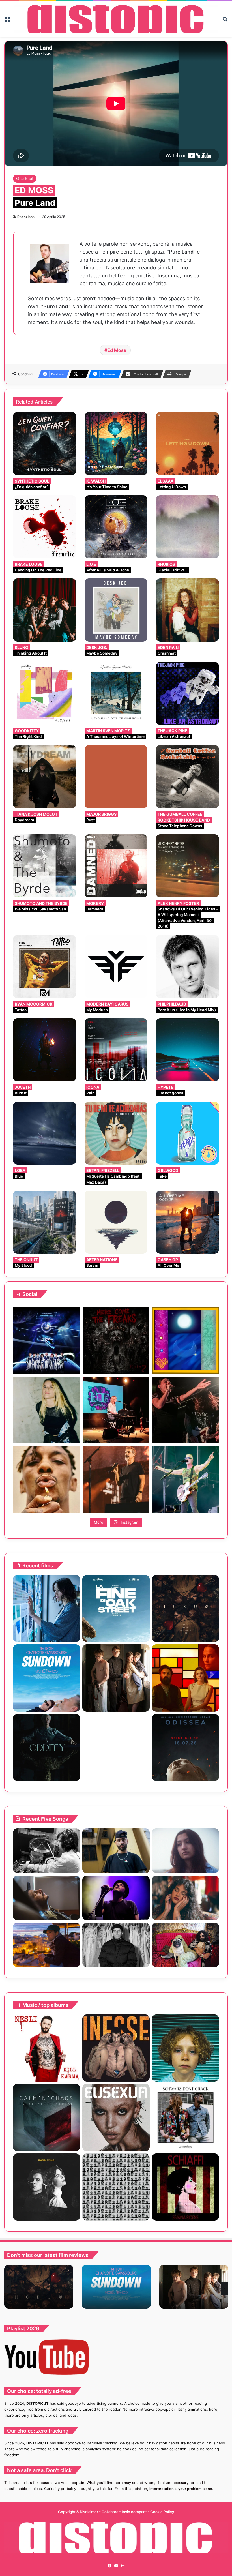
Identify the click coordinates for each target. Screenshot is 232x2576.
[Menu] (7, 21)
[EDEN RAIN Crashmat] (187, 610)
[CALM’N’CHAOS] (47, 2117)
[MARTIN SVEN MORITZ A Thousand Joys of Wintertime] (116, 694)
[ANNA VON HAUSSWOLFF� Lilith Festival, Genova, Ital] (46, 1410)
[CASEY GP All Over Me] (187, 1222)
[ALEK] (185, 1851)
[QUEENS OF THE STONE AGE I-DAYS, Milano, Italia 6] (186, 1480)
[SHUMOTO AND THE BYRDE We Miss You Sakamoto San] (45, 866)
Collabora (110, 2512)
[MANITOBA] (47, 2187)
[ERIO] (116, 2048)
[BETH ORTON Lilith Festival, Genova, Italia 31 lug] (116, 1410)
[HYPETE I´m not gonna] (187, 1050)
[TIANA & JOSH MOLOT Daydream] (45, 777)
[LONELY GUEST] (116, 2187)
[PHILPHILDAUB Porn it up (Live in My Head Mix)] (187, 967)
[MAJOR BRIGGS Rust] (116, 777)
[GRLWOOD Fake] (187, 1133)
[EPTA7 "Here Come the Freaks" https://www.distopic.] (116, 1340)
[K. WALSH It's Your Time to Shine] (116, 444)
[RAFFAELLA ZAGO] (185, 1898)
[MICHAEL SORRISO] (116, 1945)
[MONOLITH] (47, 1609)
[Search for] (225, 21)
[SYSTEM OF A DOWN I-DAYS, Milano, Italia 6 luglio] (116, 1480)
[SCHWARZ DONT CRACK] (185, 2117)
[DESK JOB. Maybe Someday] (116, 610)
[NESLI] (47, 2048)
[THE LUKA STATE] (185, 2048)
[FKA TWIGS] (116, 2117)
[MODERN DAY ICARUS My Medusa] (116, 967)
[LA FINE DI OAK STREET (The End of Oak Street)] (116, 1609)
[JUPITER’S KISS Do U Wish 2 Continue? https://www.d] (186, 1340)
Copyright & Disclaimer (78, 2512)
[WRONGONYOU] (47, 1898)
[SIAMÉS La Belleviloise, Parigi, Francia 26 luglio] (186, 1410)
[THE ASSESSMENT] (185, 1678)
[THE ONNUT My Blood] (45, 1222)
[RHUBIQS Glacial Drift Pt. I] (187, 527)
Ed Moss (117, 350)
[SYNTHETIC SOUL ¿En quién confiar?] (45, 444)
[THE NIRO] (116, 1898)
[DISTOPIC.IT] (116, 19)
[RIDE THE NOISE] (47, 1851)
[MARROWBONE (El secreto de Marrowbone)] (116, 1678)
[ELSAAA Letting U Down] (187, 444)
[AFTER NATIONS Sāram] (116, 1222)
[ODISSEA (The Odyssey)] (185, 1747)
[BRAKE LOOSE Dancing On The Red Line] (45, 527)
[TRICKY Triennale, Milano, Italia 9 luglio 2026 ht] (46, 1480)
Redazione (26, 217)
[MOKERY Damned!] (116, 866)
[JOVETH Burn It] (45, 1050)
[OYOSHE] (116, 1851)
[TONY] (116, 1747)
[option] (39, 2287)
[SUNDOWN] (47, 1678)
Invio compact (135, 2512)
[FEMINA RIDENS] (185, 2187)
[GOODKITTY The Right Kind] (45, 694)
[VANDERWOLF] (185, 1945)
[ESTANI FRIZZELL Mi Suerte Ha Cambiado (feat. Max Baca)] (116, 1133)
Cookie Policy (162, 2512)
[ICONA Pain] (116, 1050)
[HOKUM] (185, 1609)
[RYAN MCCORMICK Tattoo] (45, 967)
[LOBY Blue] (45, 1133)
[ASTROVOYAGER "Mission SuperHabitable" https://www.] (46, 1340)
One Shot (25, 178)
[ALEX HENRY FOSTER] (47, 1945)
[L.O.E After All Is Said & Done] (116, 527)
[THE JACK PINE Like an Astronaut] (187, 694)
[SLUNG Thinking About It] (45, 610)
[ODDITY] (47, 1747)
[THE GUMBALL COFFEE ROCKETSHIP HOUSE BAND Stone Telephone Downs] (187, 777)
